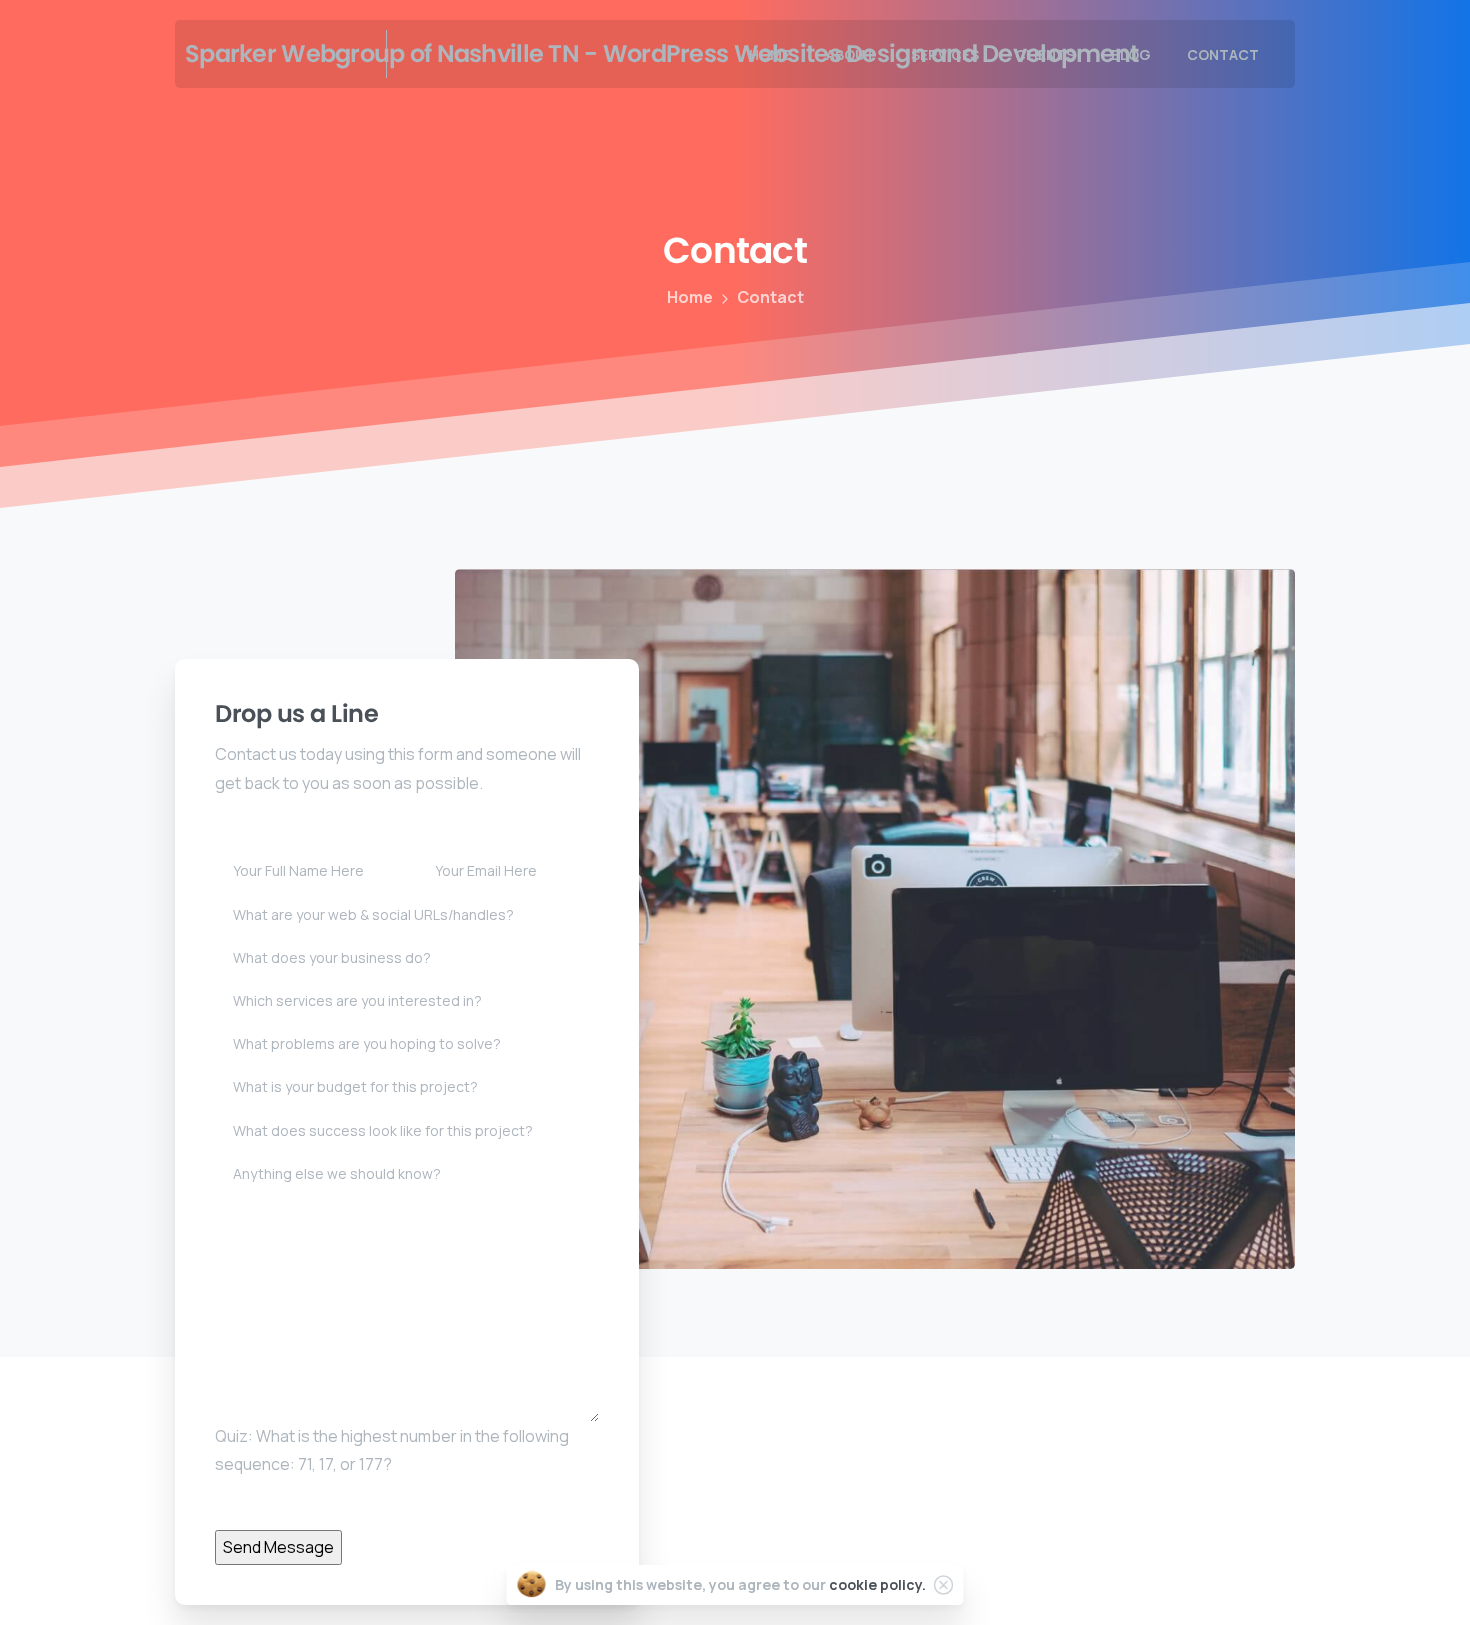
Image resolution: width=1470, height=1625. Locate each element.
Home (690, 297)
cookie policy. (877, 1584)
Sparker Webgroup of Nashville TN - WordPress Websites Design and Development (275, 53)
